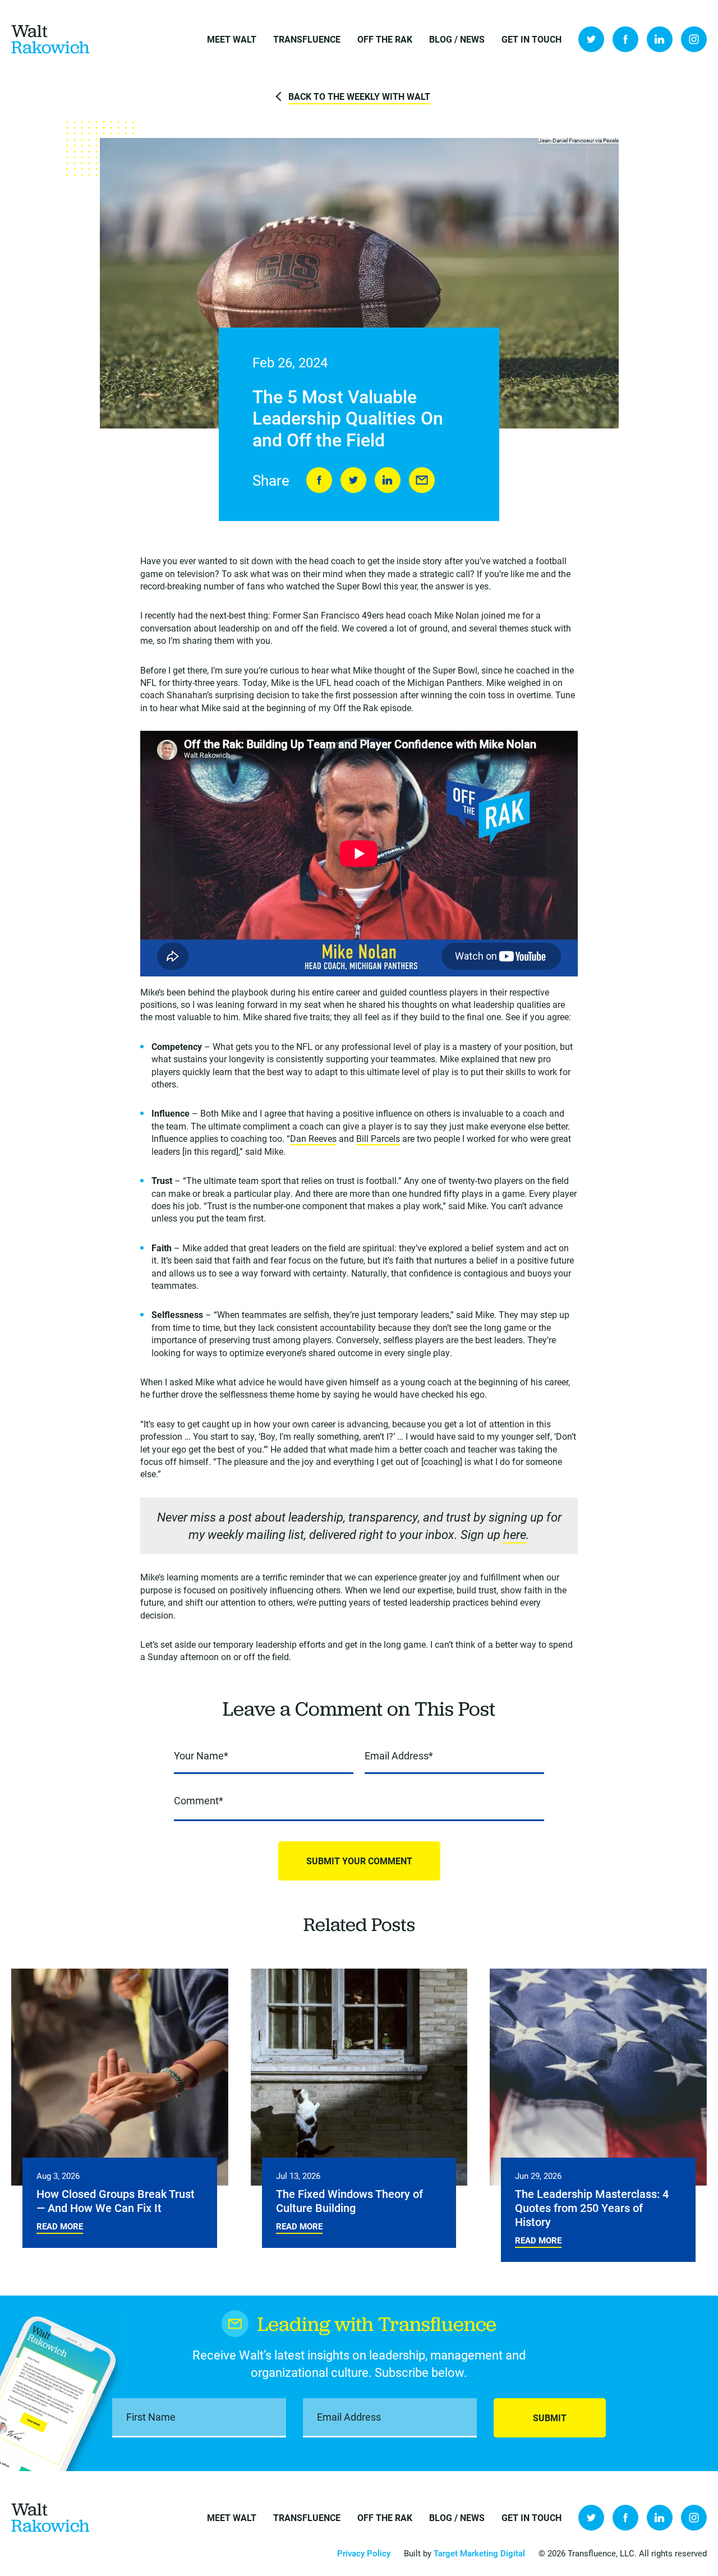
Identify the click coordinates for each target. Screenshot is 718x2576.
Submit (550, 2418)
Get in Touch (531, 39)
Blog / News (457, 39)
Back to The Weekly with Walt (359, 96)
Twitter (591, 39)
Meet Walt (232, 39)
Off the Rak (385, 39)
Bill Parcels (378, 1138)
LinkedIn (660, 39)
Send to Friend (422, 480)
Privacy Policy (364, 2553)
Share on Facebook (319, 480)
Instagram (694, 39)
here (515, 1534)
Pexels (611, 140)
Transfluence (307, 39)
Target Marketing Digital (479, 2553)
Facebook (625, 39)
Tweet (353, 480)
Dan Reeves (313, 1138)
